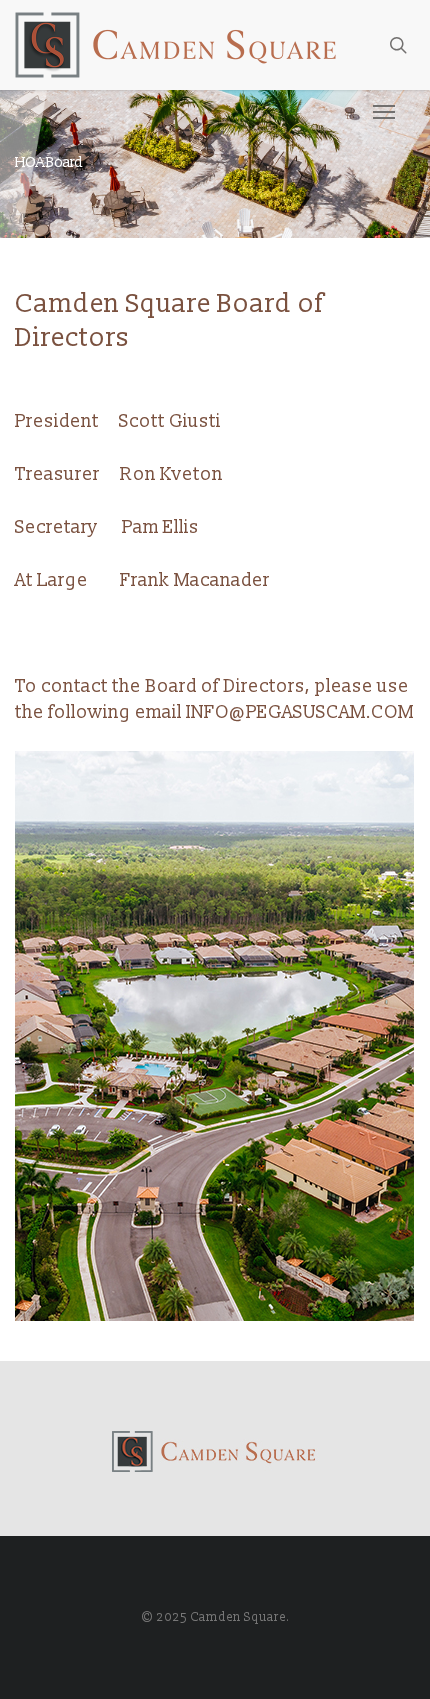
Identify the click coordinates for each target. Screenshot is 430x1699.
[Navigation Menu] (384, 111)
